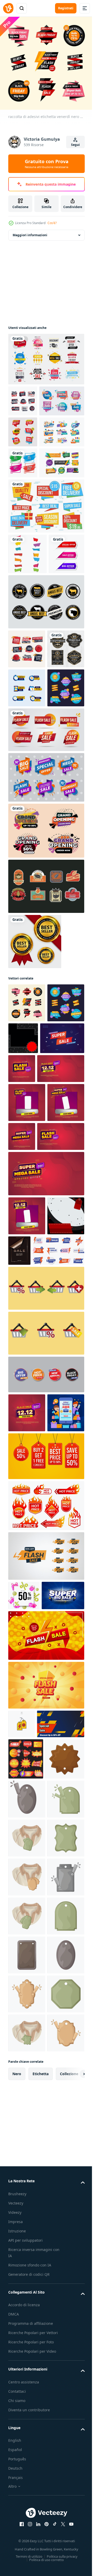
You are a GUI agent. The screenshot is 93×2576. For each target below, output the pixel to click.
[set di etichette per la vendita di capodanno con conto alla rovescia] (27, 856)
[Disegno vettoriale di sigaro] (46, 1094)
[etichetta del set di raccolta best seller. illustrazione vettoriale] (35, 1149)
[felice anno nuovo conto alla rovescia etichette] (31, 490)
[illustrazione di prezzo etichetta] (28, 2222)
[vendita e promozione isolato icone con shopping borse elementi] (46, 1613)
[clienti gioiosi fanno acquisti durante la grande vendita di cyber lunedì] (27, 1776)
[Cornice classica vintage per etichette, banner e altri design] (27, 817)
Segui (75, 145)
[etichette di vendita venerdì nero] (23, 397)
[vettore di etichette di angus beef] (46, 731)
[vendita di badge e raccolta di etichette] (46, 355)
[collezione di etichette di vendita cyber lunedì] (27, 895)
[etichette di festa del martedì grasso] (31, 552)
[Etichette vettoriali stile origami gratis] (46, 595)
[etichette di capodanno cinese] (27, 779)
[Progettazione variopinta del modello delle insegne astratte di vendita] (26, 683)
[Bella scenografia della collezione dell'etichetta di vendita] (23, 521)
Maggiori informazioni (30, 231)
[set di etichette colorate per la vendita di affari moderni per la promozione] (31, 428)
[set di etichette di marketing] (46, 985)
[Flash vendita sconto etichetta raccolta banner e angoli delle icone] (46, 937)
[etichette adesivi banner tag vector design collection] (28, 643)
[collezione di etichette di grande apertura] (46, 1038)
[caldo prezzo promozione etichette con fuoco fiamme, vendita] (46, 1869)
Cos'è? (52, 223)
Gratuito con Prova (47, 164)
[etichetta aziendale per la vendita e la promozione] (23, 459)
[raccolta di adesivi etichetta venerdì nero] (27, 1210)
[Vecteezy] (8, 8)
